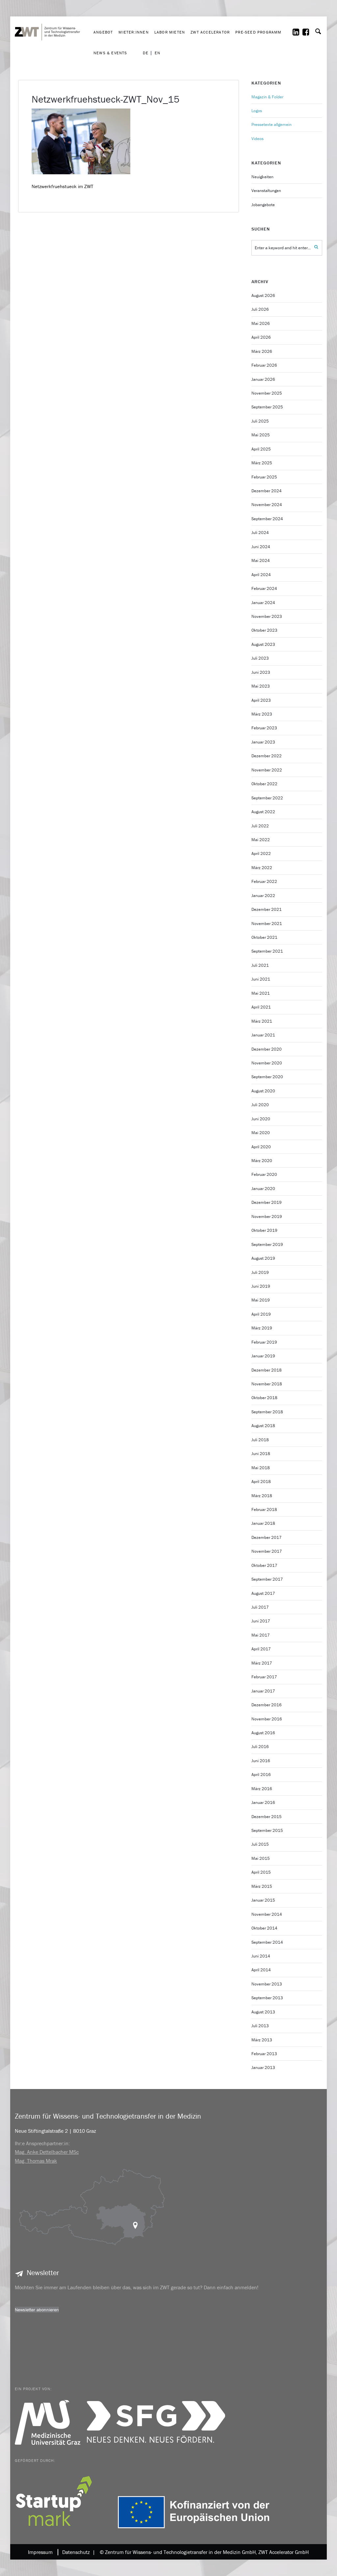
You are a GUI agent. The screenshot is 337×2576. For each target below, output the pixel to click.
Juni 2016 (261, 1761)
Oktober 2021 (264, 937)
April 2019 (261, 1314)
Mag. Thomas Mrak (36, 2161)
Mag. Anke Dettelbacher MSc (47, 2152)
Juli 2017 (260, 1607)
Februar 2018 (264, 1509)
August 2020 (263, 1091)
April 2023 (261, 700)
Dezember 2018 (267, 1370)
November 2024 (267, 505)
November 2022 (267, 770)
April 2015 (261, 1872)
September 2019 (267, 1244)
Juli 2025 (260, 421)
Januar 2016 (263, 1802)
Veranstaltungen (266, 191)
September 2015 (267, 1830)
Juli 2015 (260, 1844)
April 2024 (261, 575)
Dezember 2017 (267, 1537)
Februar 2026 (264, 365)
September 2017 (267, 1579)
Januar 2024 (263, 603)
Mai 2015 (261, 1858)
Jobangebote (263, 205)
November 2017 (267, 1551)
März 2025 (262, 463)
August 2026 (263, 295)
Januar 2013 (263, 2067)
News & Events (110, 53)
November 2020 (267, 1063)
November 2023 (267, 616)
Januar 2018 (263, 1523)
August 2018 (263, 1426)
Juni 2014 (261, 1956)
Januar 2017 (263, 1691)
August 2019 (263, 1258)
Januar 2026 (263, 379)
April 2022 (261, 853)
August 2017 (263, 1593)
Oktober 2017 (264, 1565)
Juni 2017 (261, 1621)
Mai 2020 (261, 1133)
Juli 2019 (260, 1272)
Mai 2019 (261, 1300)
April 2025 (261, 449)
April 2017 (261, 1649)
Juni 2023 (261, 672)
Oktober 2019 (264, 1230)
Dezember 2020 (267, 1049)
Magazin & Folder (267, 97)
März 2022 (262, 868)
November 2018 (267, 1384)
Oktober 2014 (264, 1928)
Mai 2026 (261, 323)
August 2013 (263, 2012)
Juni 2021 (261, 979)
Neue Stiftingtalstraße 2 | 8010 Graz (55, 2131)
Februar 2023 (264, 728)
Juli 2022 (260, 826)
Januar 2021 (263, 1035)
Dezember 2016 (267, 1705)
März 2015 (262, 1886)
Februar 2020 (264, 1174)
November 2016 (267, 1719)
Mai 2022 (261, 840)
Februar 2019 (264, 1342)
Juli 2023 (260, 658)
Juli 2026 (260, 309)
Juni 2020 (261, 1119)
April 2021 (261, 1007)
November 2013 (267, 1984)
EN (157, 53)
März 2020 (262, 1161)
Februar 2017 (264, 1677)
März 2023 (262, 714)
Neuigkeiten (262, 177)
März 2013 (262, 2040)
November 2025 (267, 393)
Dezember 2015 (267, 1817)
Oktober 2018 (264, 1398)
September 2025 (267, 407)
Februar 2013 (264, 2054)
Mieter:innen (133, 32)
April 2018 (261, 1482)
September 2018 (267, 1412)
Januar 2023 (263, 742)
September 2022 (267, 798)
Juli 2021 (260, 965)
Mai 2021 (261, 993)
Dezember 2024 (267, 491)
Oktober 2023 (264, 630)
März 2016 (262, 1789)
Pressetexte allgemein (272, 124)
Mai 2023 (261, 686)
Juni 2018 (261, 1454)
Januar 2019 (263, 1356)
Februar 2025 (264, 477)
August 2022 (263, 812)
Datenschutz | (77, 2552)
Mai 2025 (261, 435)
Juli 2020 (260, 1105)
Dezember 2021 (267, 909)
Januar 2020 (263, 1189)
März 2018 (262, 1496)
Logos (257, 111)
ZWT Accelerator (210, 32)
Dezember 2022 (267, 756)
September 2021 (267, 951)
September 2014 (267, 1942)
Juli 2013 (260, 2026)
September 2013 (267, 1998)
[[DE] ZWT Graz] (53, 12)
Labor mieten (170, 32)
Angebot (103, 32)
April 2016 (261, 1774)
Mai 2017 (261, 1635)
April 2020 (261, 1147)
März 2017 (262, 1663)
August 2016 (263, 1733)
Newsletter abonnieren (37, 2310)
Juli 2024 (260, 533)
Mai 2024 (261, 560)
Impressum (40, 2552)
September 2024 (267, 519)
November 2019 (267, 1216)
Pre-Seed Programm (258, 32)
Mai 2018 (261, 1468)
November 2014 (267, 1914)
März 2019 (262, 1328)
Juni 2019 (261, 1286)
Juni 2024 (261, 547)
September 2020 (267, 1077)
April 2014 (261, 1970)
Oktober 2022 (264, 784)
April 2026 (261, 337)
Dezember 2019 (267, 1202)
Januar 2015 (263, 1900)
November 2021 (267, 923)
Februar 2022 (264, 881)
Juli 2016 (260, 1747)
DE (146, 53)
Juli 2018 (260, 1440)
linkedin (300, 32)
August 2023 (263, 644)
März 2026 (262, 351)
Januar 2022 (263, 896)
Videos (258, 139)
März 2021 (262, 1021)
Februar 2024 (264, 588)
